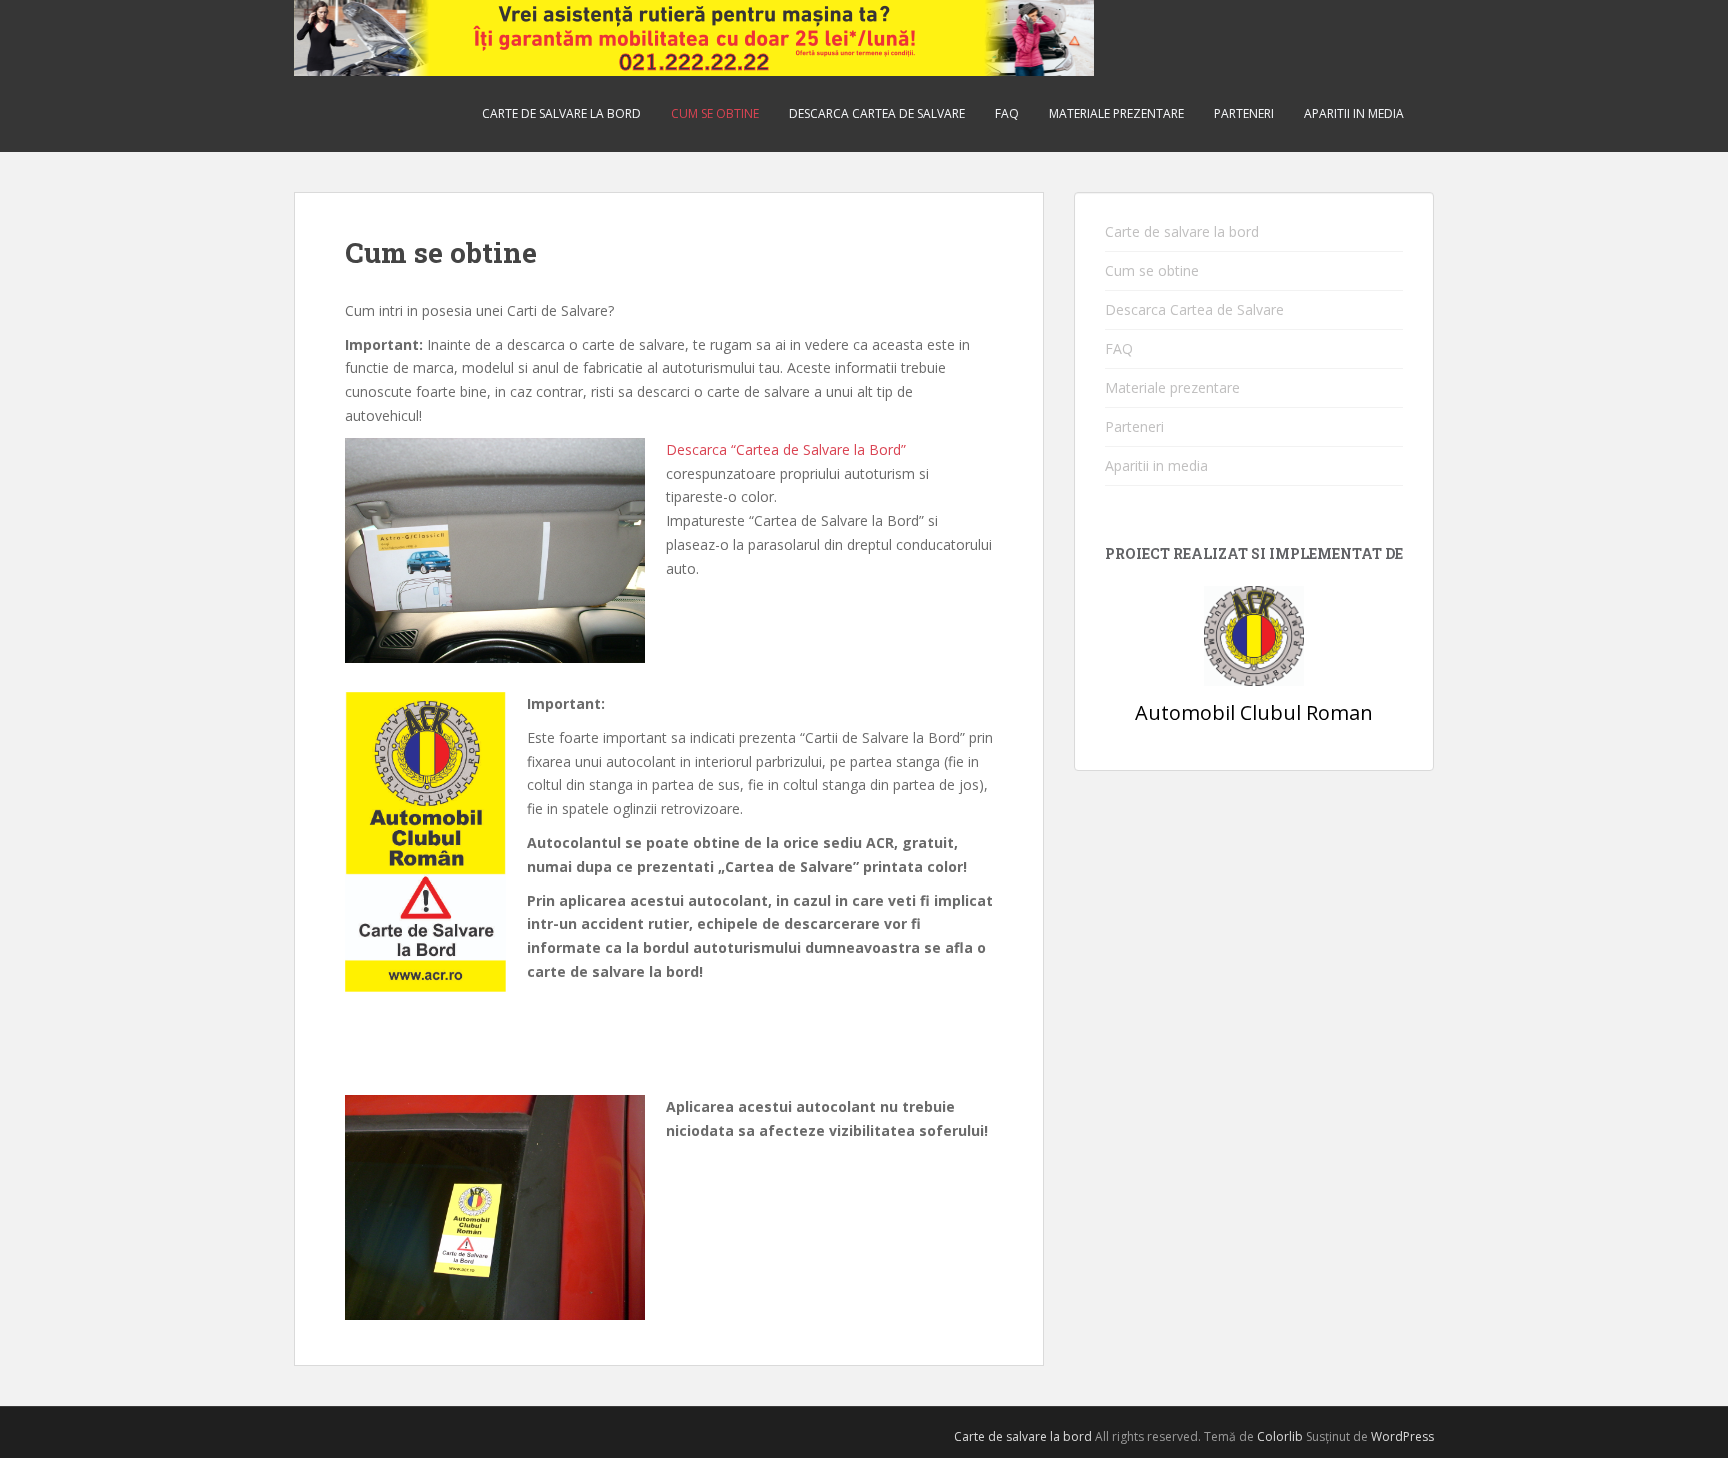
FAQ (1007, 113)
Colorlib (1280, 1436)
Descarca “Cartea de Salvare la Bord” (786, 449)
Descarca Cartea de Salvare (877, 113)
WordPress (1402, 1436)
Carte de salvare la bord (561, 113)
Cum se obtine (715, 113)
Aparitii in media (1354, 113)
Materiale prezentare (1116, 113)
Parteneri (1244, 113)
